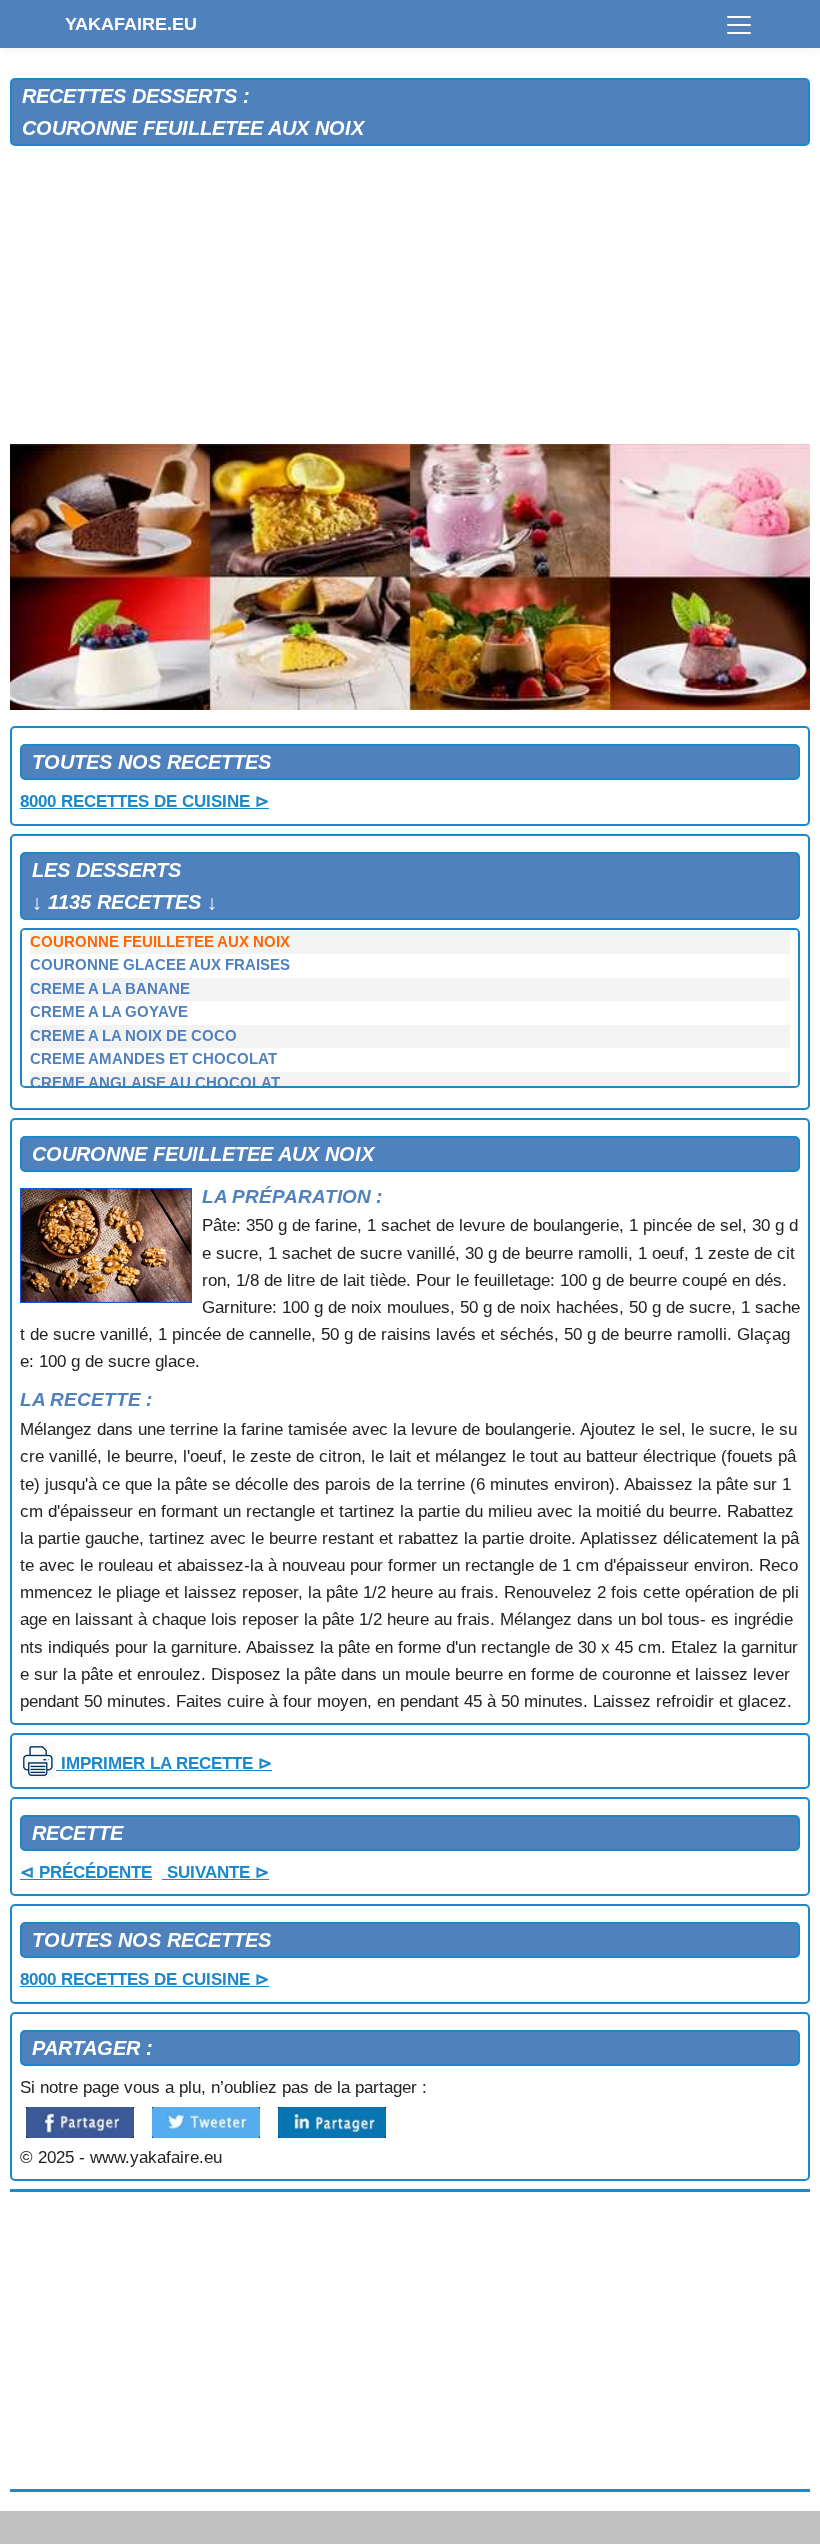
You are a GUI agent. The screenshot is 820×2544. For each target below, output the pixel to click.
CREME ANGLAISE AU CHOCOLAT (155, 1083)
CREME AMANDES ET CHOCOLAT (153, 1059)
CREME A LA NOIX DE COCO (133, 1036)
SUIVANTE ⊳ (215, 1872)
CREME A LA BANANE (110, 989)
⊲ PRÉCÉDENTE (86, 1872)
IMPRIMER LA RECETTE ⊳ (164, 1763)
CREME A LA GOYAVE (109, 1012)
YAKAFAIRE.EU (131, 24)
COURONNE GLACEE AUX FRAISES (160, 965)
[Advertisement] (410, 296)
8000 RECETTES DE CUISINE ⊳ (144, 801)
